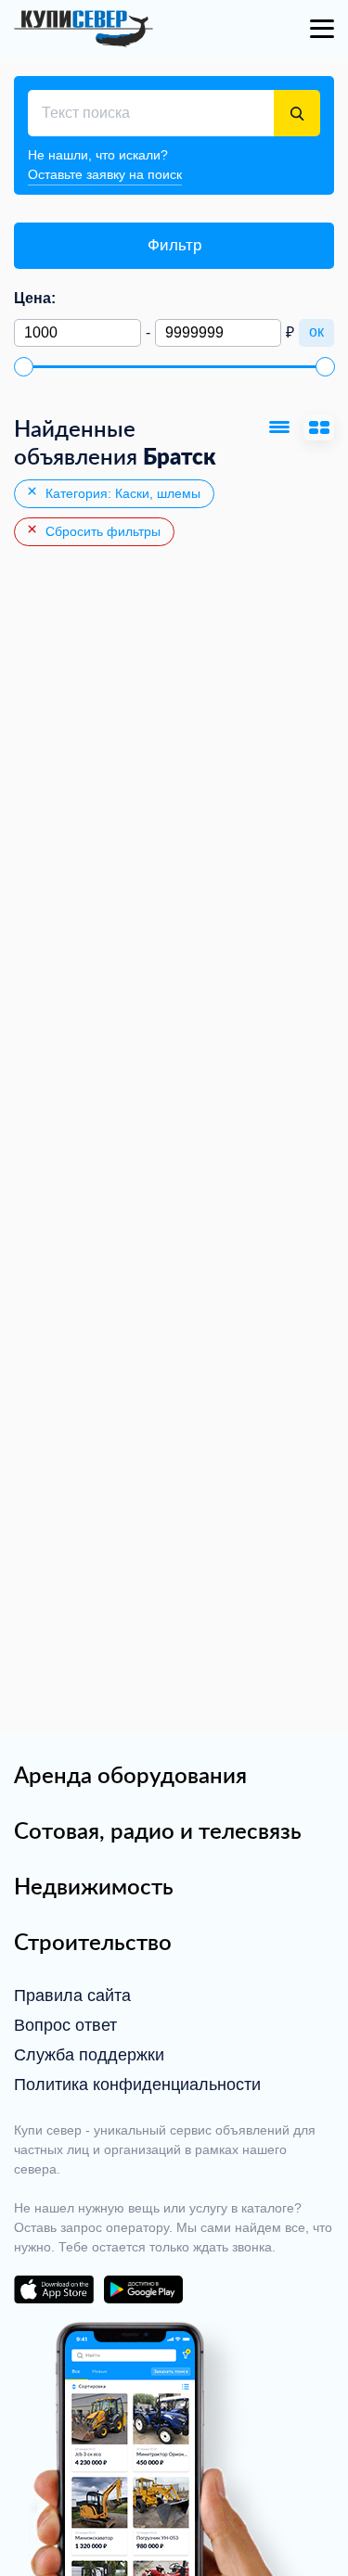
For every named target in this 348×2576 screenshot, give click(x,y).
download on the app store (54, 2289)
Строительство (93, 1942)
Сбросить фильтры (101, 531)
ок (316, 332)
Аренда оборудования (130, 1775)
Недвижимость (94, 1886)
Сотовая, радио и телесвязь (158, 1830)
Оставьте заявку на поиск (105, 174)
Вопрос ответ (65, 2025)
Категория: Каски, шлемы (121, 493)
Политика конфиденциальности (137, 2085)
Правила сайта (72, 1996)
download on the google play (143, 2289)
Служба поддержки (89, 2055)
